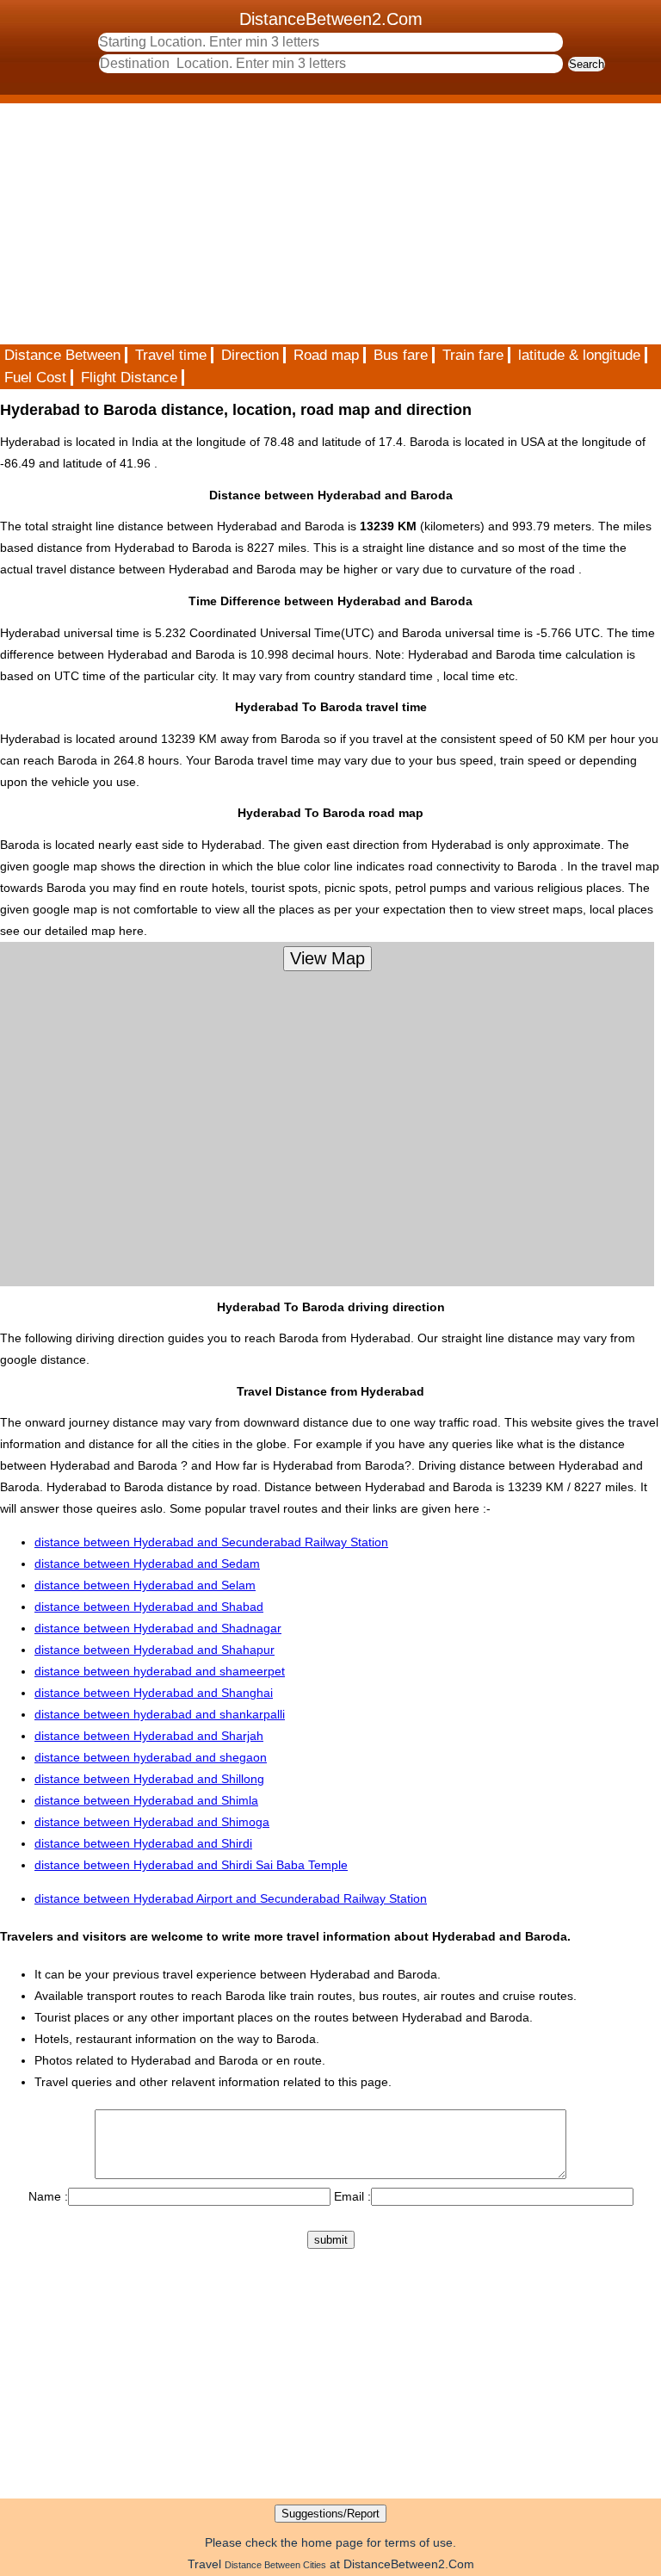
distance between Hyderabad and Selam (145, 1585)
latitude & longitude (579, 355)
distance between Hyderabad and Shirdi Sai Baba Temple (191, 1865)
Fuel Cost (35, 378)
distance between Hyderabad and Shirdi (143, 1843)
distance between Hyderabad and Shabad (149, 1607)
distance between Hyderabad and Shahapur (154, 1650)
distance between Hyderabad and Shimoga (152, 1822)
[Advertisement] (330, 224)
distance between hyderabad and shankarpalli (160, 1714)
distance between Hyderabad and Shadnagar (158, 1628)
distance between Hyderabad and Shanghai (154, 1693)
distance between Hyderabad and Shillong (149, 1779)
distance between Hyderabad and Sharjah (149, 1736)
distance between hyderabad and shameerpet (160, 1671)
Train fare (473, 355)
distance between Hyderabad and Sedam (147, 1564)
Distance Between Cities (275, 2565)
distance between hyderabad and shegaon (151, 1757)
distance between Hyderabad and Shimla (146, 1800)
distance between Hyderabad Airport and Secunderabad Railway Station (231, 1898)
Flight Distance (129, 378)
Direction (250, 355)
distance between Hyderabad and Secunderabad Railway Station (211, 1542)
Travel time (171, 355)
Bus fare (401, 355)
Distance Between (62, 355)
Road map (326, 355)
